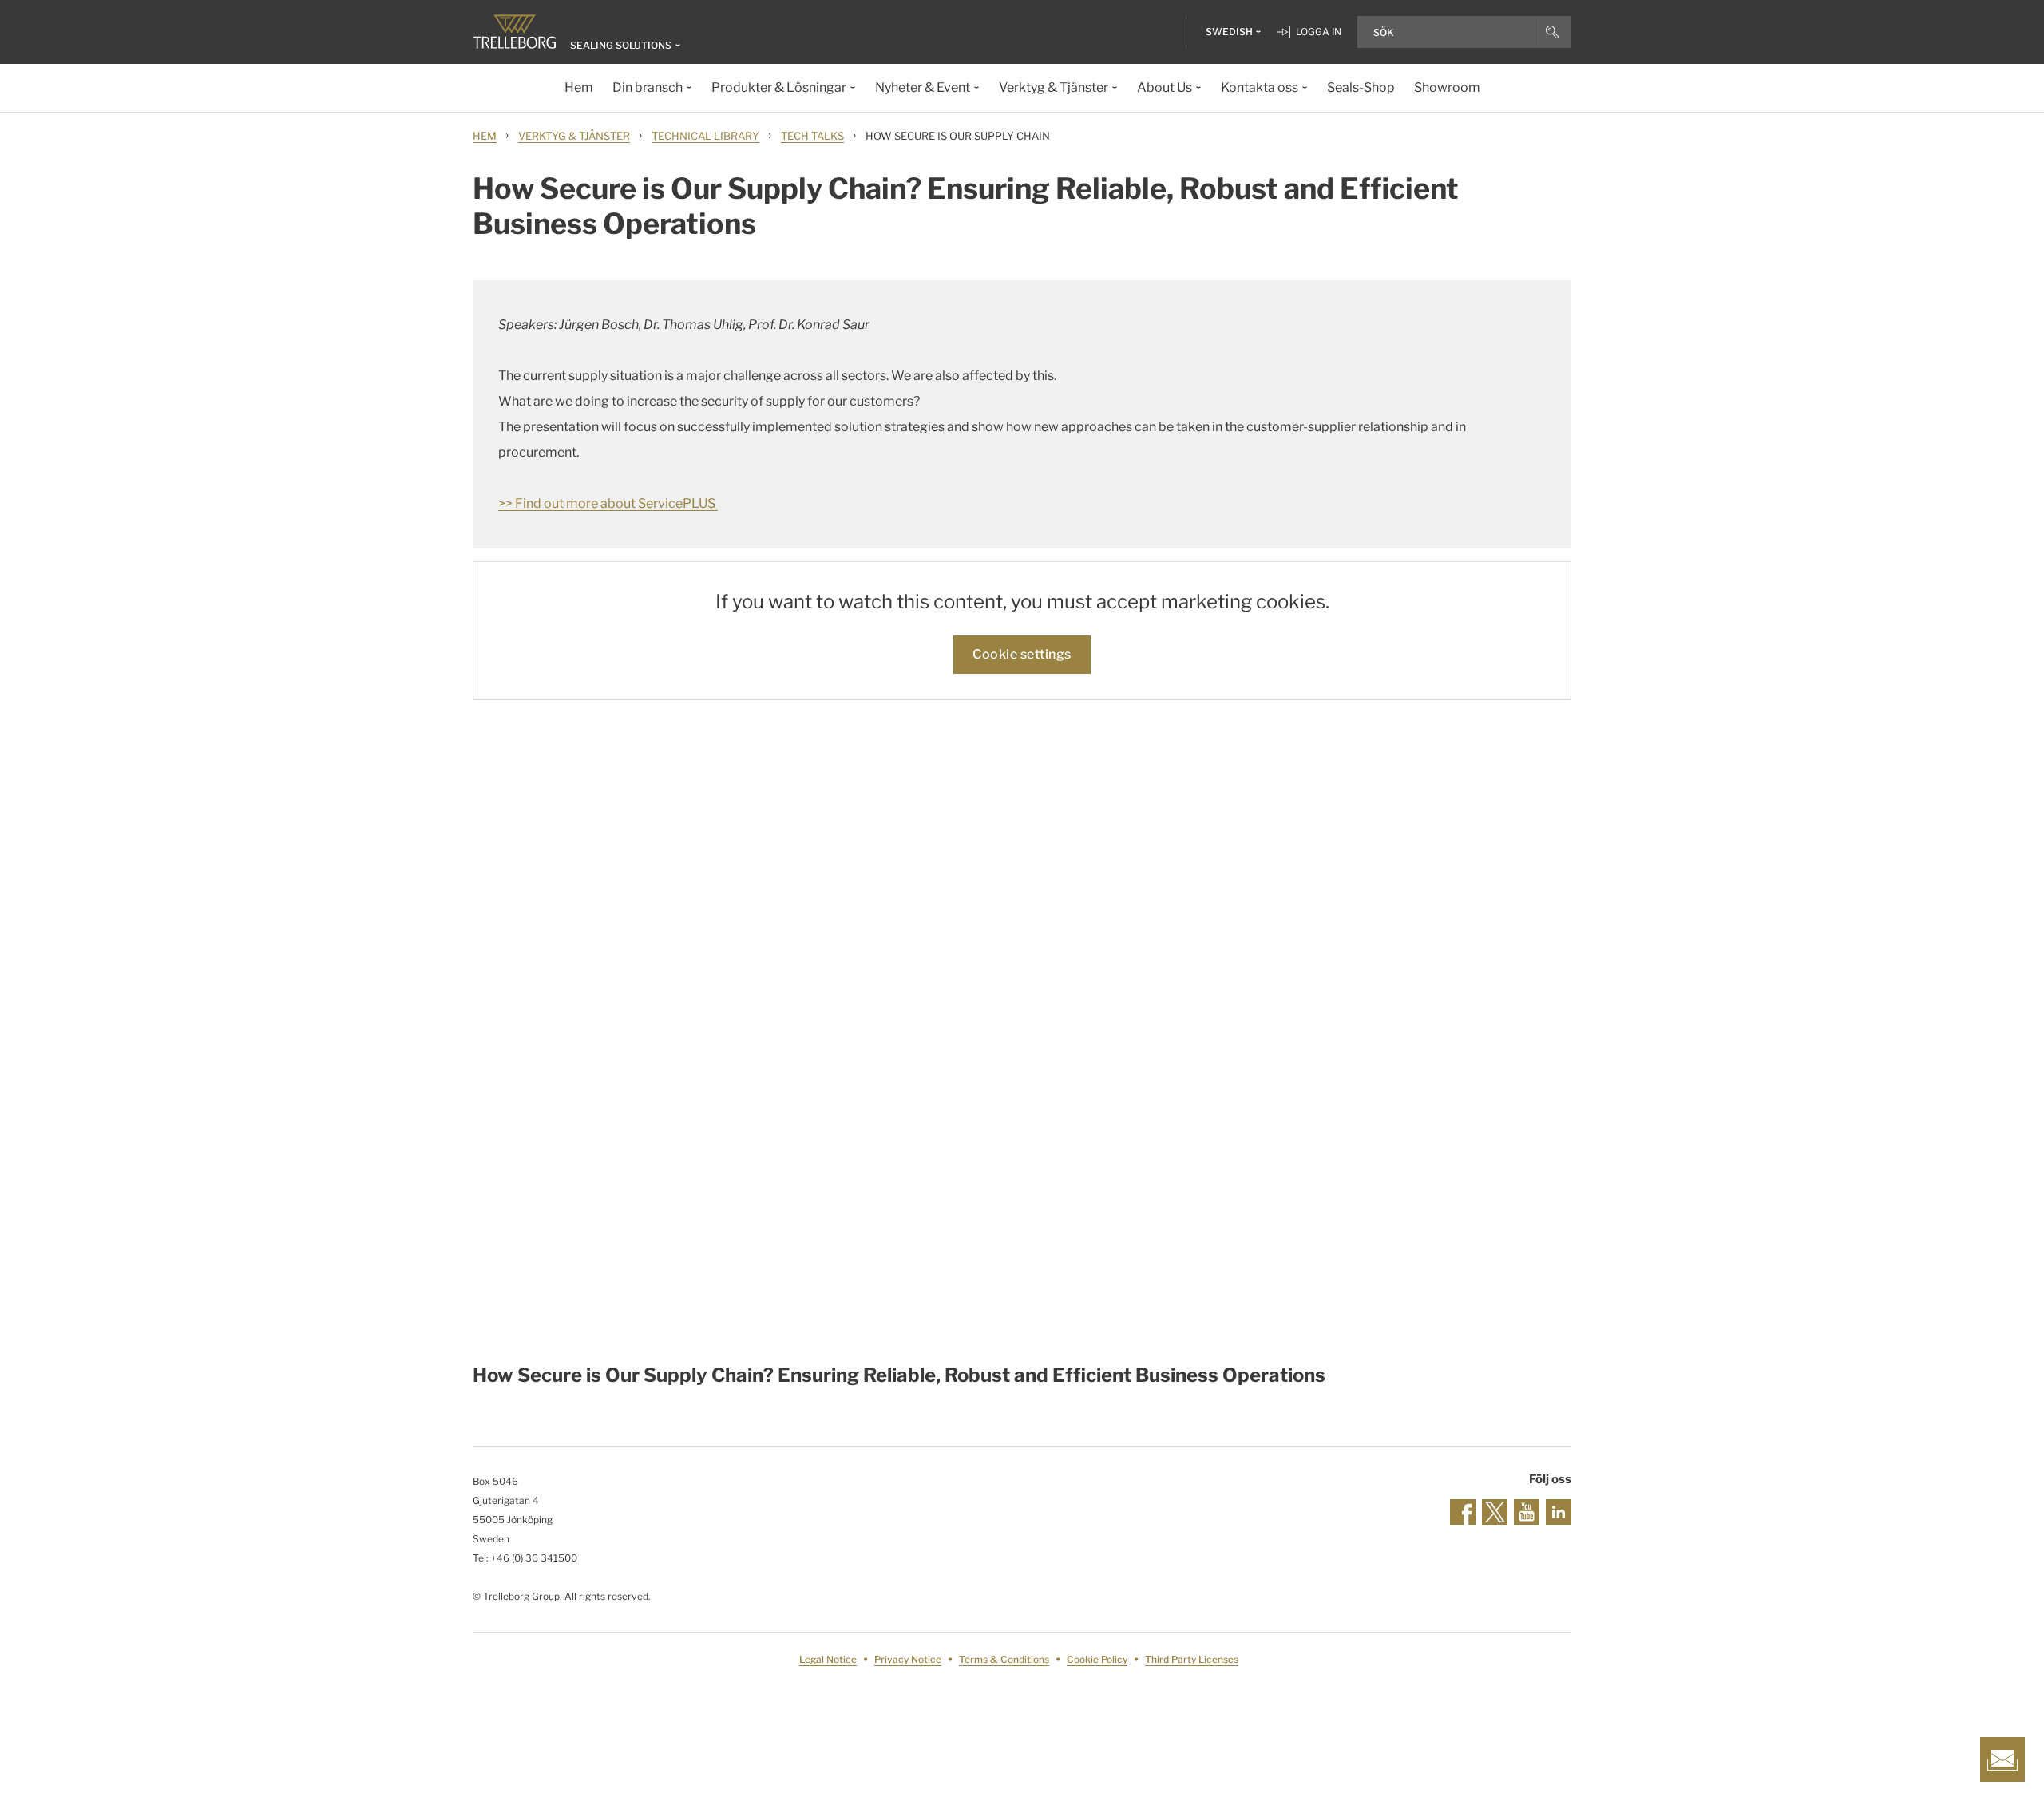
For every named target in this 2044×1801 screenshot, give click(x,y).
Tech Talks (812, 136)
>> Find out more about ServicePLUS (608, 503)
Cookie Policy (1097, 1659)
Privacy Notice (908, 1659)
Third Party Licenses (1192, 1659)
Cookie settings (1022, 654)
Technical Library (705, 136)
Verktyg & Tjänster (574, 136)
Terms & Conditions (1004, 1659)
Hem (485, 136)
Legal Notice (828, 1659)
